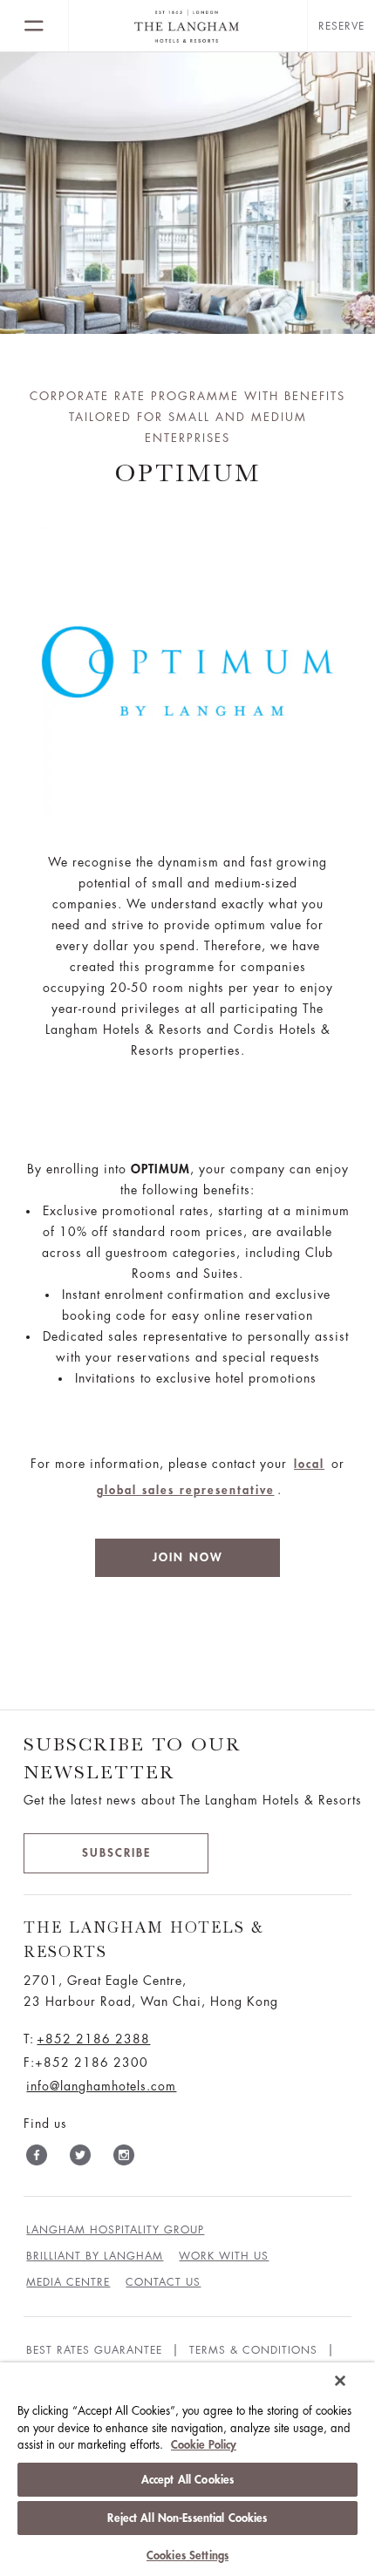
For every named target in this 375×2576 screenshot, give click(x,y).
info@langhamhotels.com (101, 2086)
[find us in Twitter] (80, 2158)
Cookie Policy (204, 2445)
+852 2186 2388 (93, 2039)
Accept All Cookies (187, 2480)
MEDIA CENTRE (68, 2282)
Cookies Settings (187, 2556)
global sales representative (186, 1490)
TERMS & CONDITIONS (253, 2350)
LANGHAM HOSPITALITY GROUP (115, 2230)
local (309, 1464)
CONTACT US (163, 2282)
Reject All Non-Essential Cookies (187, 2518)
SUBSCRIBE (116, 1853)
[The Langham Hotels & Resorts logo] (188, 26)
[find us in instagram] (124, 2158)
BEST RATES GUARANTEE (94, 2350)
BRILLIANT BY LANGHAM (95, 2256)
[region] (187, 2469)
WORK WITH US (224, 2256)
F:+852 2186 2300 (86, 2063)
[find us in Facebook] (37, 2158)
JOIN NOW (188, 1557)
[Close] (340, 2381)
